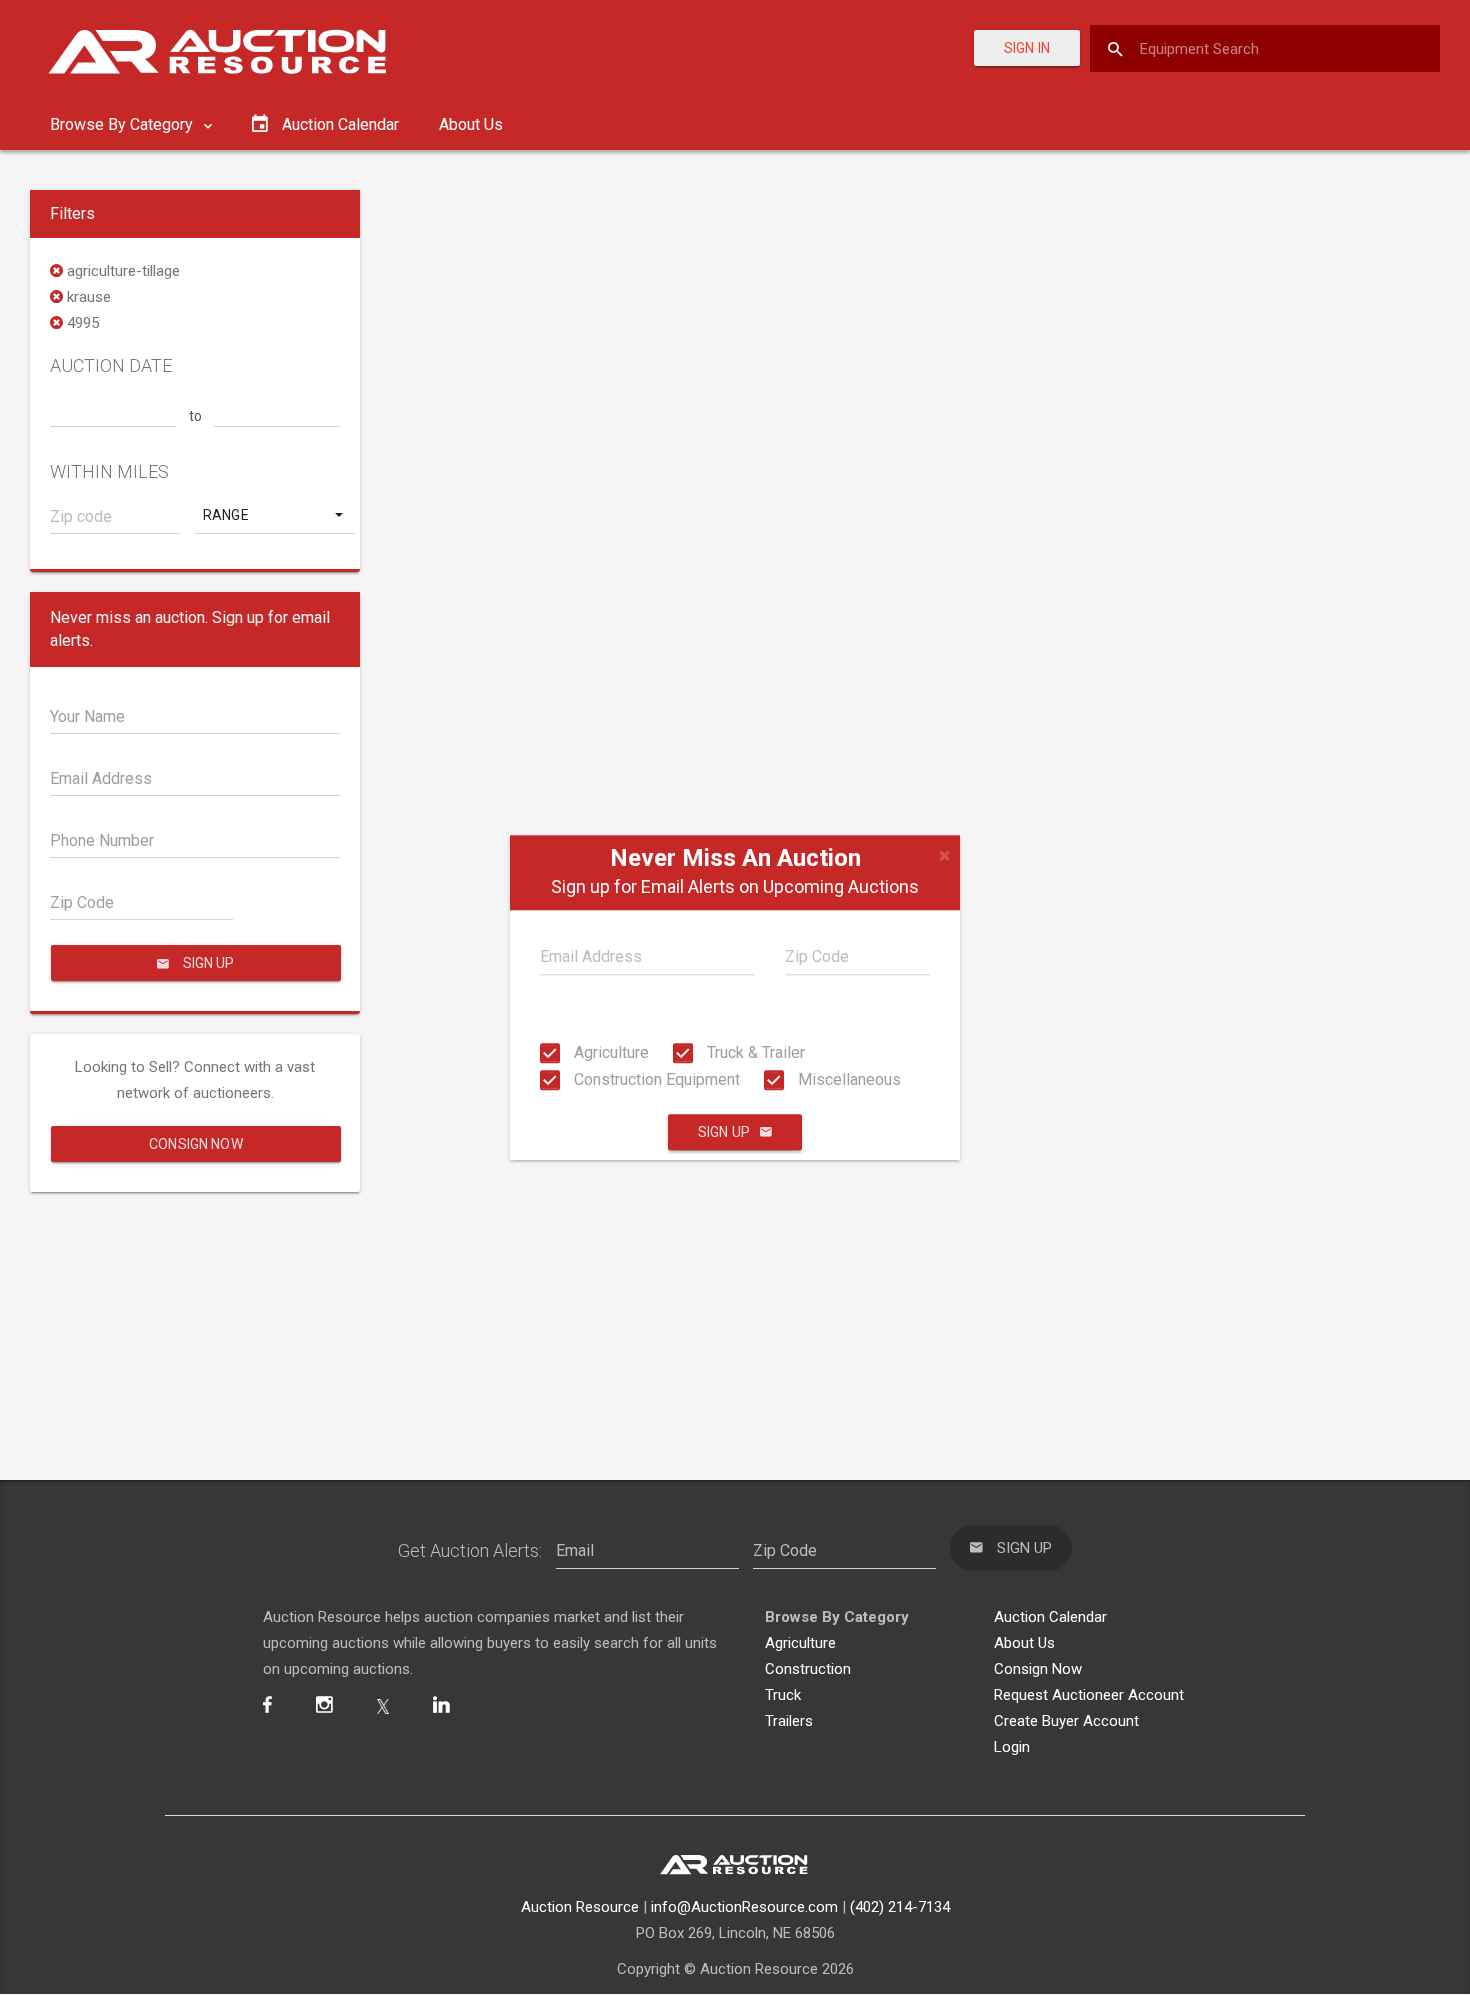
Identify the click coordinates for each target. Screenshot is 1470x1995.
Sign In (1027, 48)
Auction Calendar (1050, 1617)
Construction (808, 1669)
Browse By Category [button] (123, 124)
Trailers (789, 1721)
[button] (275, 515)
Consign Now (196, 1144)
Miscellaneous (847, 1079)
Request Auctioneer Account (1089, 1695)
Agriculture (609, 1052)
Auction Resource (580, 1907)
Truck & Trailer (754, 1052)
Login (1012, 1747)
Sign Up (724, 1132)
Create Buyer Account (1066, 1721)
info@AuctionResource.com (744, 1907)
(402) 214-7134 (900, 1907)
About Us (471, 124)
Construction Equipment (655, 1079)
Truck (783, 1695)
